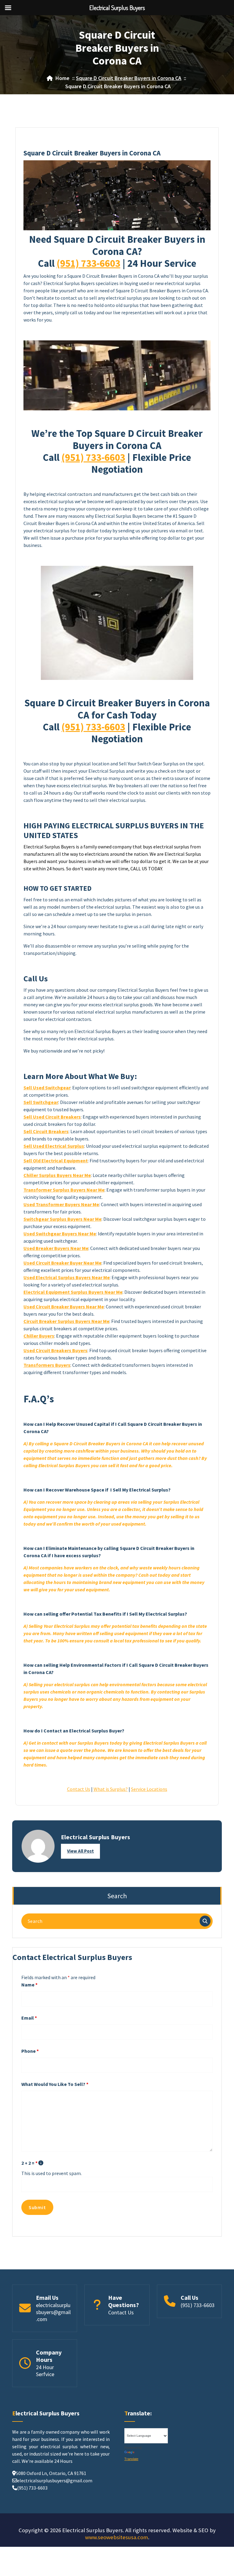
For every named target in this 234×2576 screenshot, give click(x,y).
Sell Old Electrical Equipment (56, 1161)
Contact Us (79, 1789)
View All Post (80, 1851)
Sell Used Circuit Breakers (52, 1117)
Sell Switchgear (41, 1102)
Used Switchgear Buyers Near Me (60, 1234)
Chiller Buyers (39, 1336)
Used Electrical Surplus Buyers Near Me (67, 1277)
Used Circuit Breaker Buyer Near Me (62, 1263)
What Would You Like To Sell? (55, 2084)
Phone (30, 2051)
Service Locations (149, 1789)
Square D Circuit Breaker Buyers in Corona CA (129, 78)
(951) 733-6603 (89, 263)
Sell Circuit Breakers (46, 1131)
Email (29, 2018)
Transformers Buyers (47, 1365)
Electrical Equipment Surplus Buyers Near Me (73, 1292)
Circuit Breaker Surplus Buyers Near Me (66, 1321)
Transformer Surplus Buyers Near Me (64, 1190)
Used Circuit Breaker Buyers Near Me (64, 1307)
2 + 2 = (29, 2163)
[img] (41, 2163)
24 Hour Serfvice (45, 2371)
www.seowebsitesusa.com (117, 2537)
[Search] (205, 1921)
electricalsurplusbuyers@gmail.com (53, 2312)
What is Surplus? (111, 1789)
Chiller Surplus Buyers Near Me (57, 1175)
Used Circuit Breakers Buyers (55, 1350)
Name (29, 1985)
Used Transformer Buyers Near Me (61, 1204)
